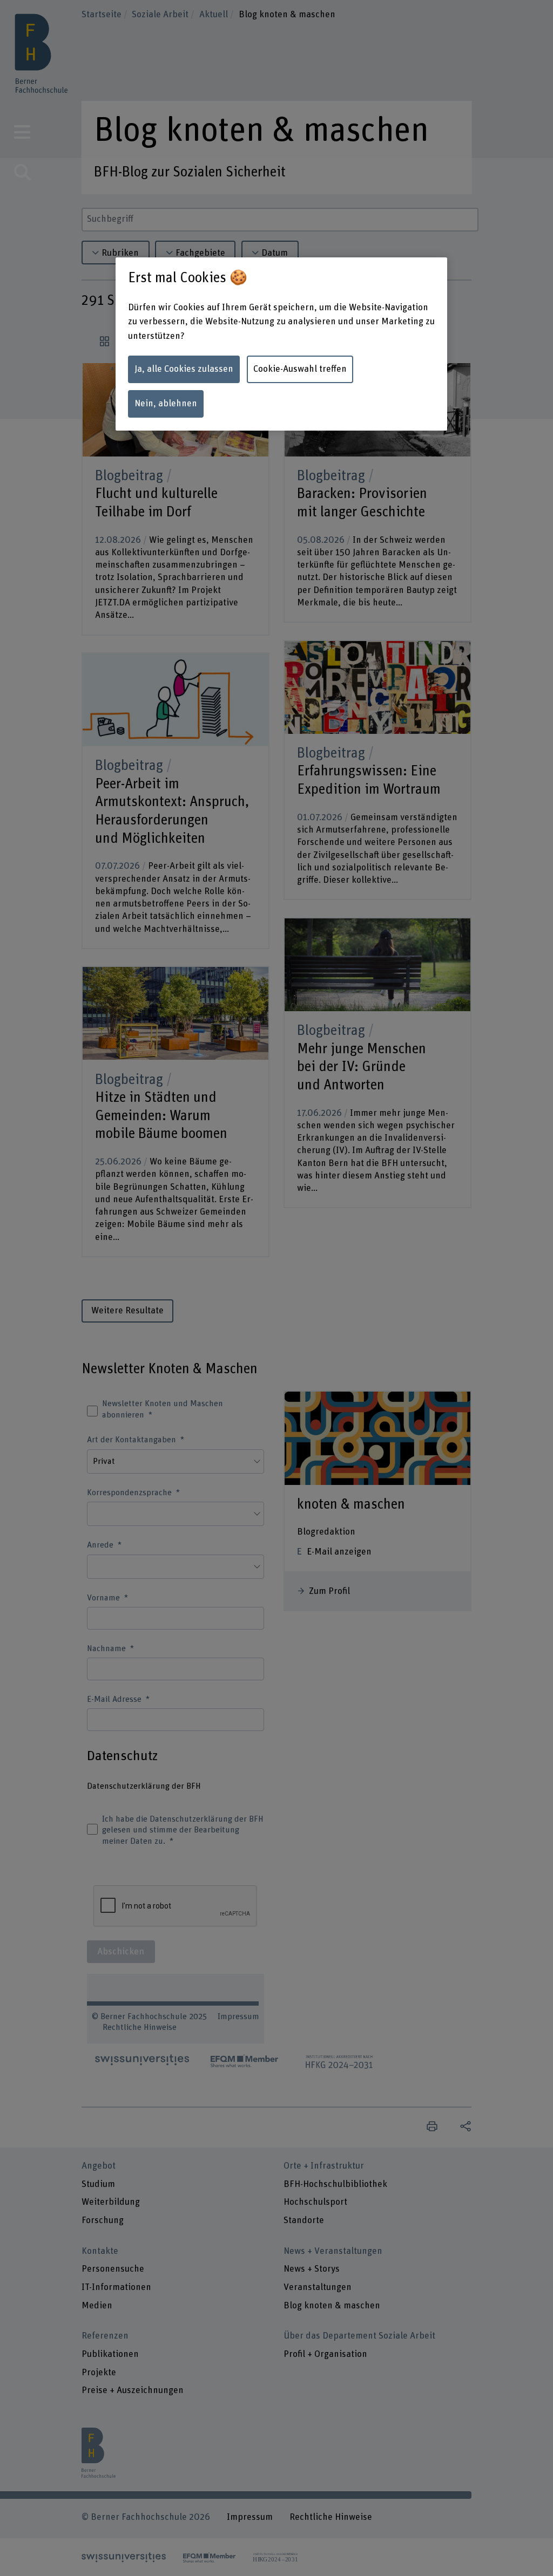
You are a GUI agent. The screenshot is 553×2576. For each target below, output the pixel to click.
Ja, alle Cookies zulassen (184, 369)
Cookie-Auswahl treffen (300, 369)
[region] (281, 344)
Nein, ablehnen (166, 404)
